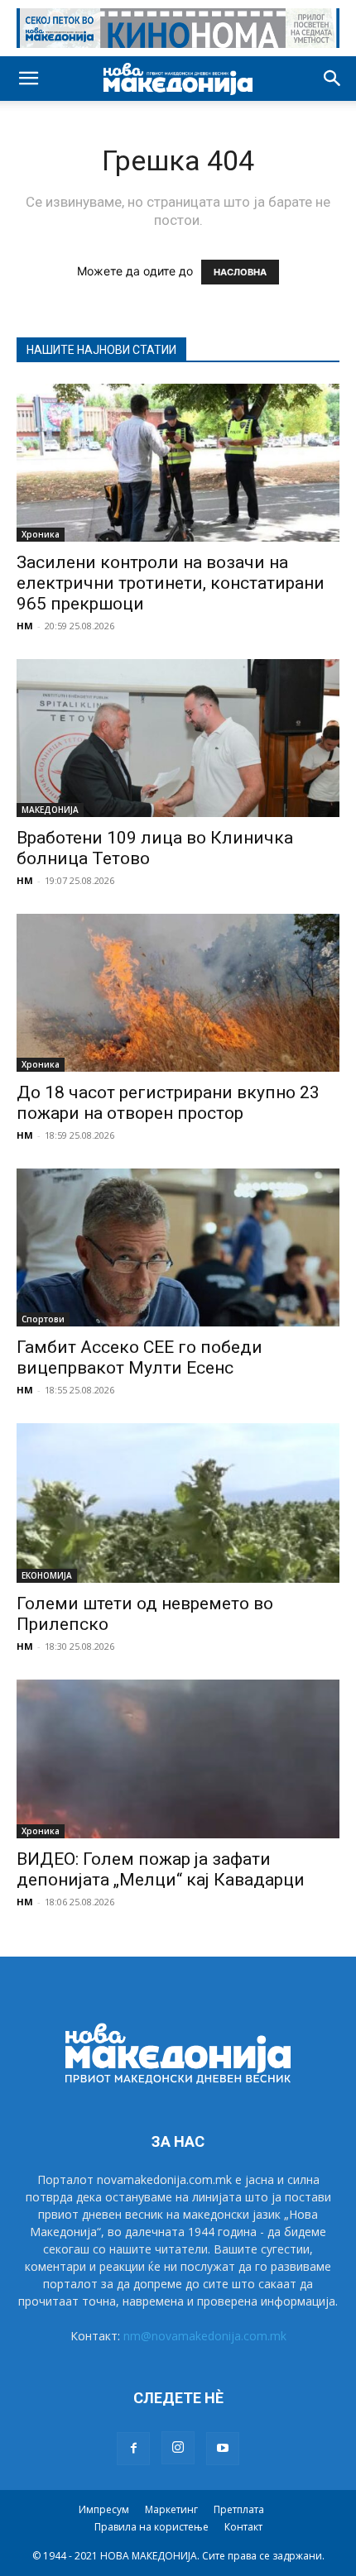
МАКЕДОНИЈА (50, 810)
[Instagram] (178, 2448)
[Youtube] (223, 2449)
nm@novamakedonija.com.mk (205, 2336)
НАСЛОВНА (240, 272)
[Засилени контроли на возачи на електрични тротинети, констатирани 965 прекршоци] (178, 463)
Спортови (43, 1319)
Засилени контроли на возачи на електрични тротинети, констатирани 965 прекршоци (171, 583)
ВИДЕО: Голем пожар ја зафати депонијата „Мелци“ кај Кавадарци (161, 1869)
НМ (25, 626)
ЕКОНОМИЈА (47, 1575)
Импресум (104, 2509)
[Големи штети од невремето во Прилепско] (178, 1503)
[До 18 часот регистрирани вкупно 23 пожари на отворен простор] (178, 993)
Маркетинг (171, 2509)
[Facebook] (133, 2449)
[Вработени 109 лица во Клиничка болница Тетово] (178, 738)
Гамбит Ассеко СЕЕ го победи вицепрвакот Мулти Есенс (140, 1357)
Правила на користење (152, 2527)
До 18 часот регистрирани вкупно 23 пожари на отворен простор (168, 1103)
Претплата (239, 2509)
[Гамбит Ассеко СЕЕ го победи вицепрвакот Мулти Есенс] (178, 1247)
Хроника (41, 534)
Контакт (243, 2527)
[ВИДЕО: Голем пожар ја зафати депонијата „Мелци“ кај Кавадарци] (178, 1759)
